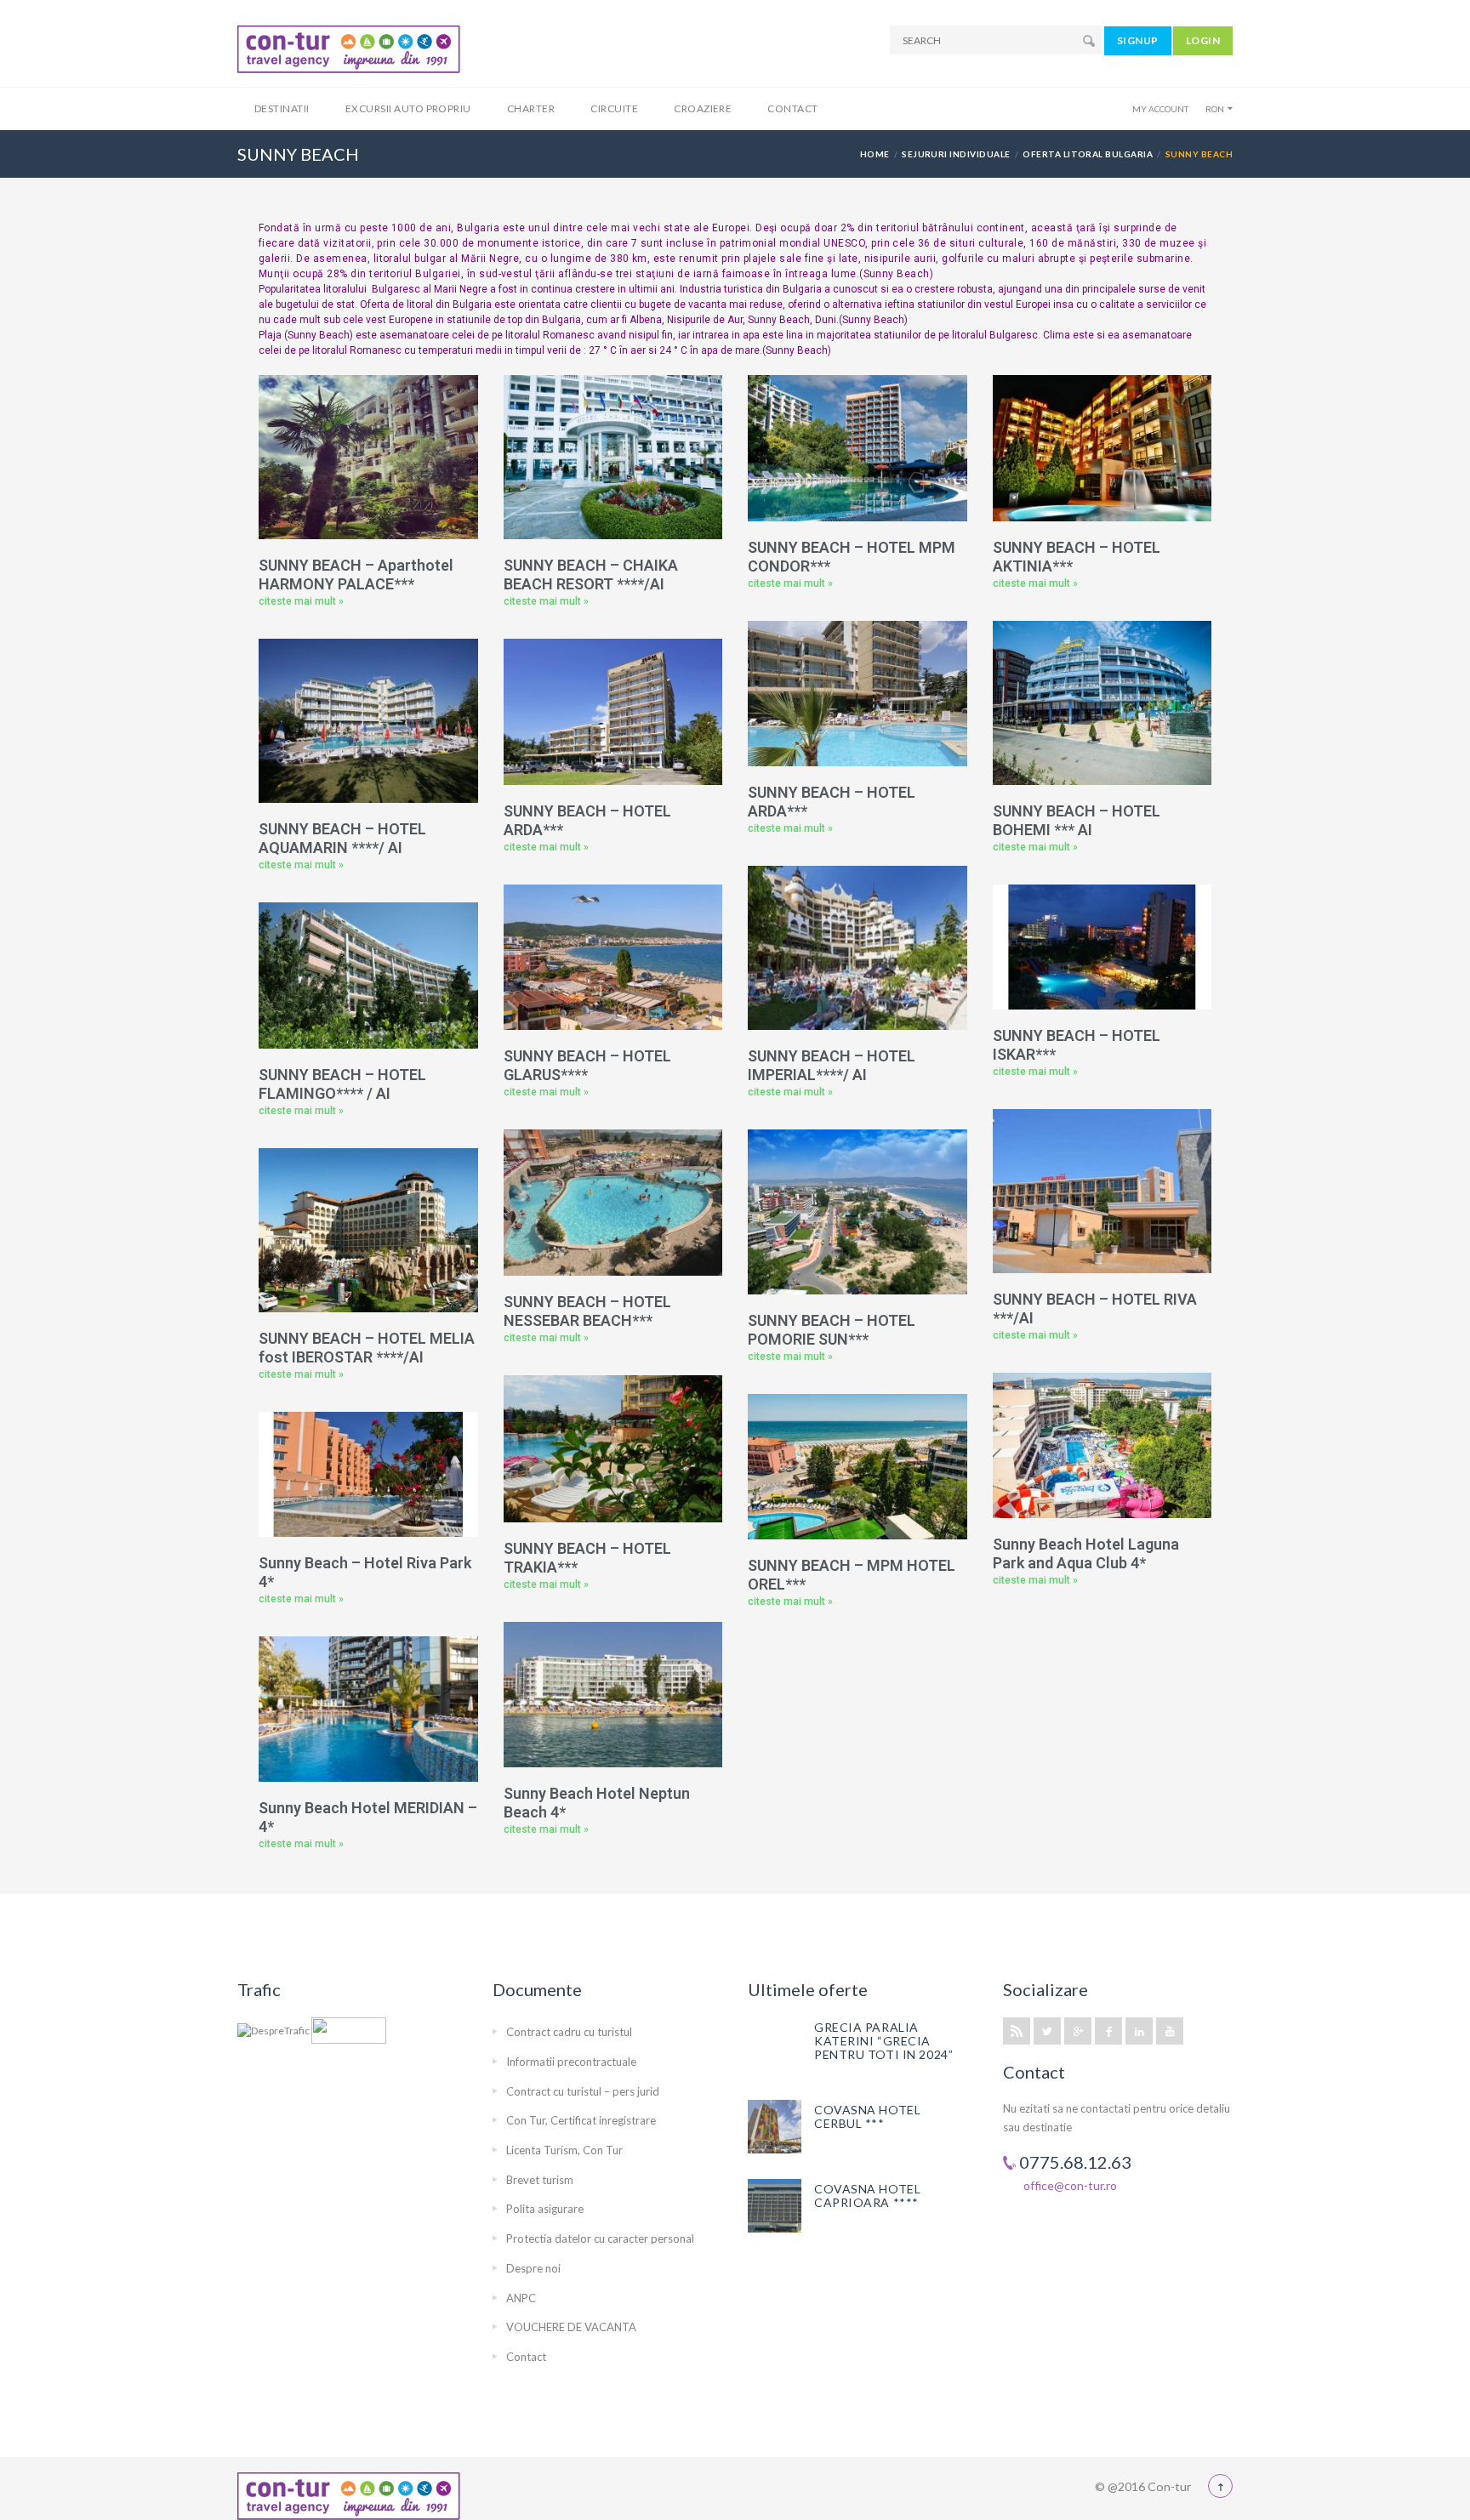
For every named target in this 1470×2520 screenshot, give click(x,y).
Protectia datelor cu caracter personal (600, 2238)
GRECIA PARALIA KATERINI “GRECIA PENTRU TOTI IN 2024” (883, 2041)
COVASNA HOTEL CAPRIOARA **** (867, 2196)
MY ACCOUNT (1160, 109)
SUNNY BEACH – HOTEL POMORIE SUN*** (832, 1330)
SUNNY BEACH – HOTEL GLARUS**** (587, 1065)
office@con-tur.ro (1070, 2185)
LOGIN (1203, 40)
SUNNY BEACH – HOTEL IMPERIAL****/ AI (832, 1065)
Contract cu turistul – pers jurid (583, 2091)
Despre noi (533, 2268)
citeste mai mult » (301, 601)
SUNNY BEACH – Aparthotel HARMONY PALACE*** (356, 575)
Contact (792, 108)
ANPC (521, 2298)
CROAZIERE (703, 108)
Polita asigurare (545, 2209)
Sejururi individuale (956, 154)
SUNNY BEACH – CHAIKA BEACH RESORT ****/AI (591, 575)
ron (1215, 109)
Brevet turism (540, 2180)
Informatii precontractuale (571, 2062)
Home (875, 154)
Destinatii (282, 108)
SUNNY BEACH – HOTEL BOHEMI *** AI (1077, 820)
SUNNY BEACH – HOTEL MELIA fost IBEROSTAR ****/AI (367, 1348)
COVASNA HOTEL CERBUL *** (867, 2116)
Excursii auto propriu (408, 108)
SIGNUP (1138, 40)
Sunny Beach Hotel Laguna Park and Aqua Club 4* (1086, 1553)
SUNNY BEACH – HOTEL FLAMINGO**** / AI (342, 1084)
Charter (531, 108)
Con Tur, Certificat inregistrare (581, 2120)
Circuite (614, 108)
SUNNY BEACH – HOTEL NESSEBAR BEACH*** (587, 1311)
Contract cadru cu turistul (569, 2032)
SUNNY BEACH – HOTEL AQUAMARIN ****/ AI (342, 838)
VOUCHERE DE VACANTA (571, 2327)
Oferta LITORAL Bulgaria (1088, 154)
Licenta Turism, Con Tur (564, 2150)
